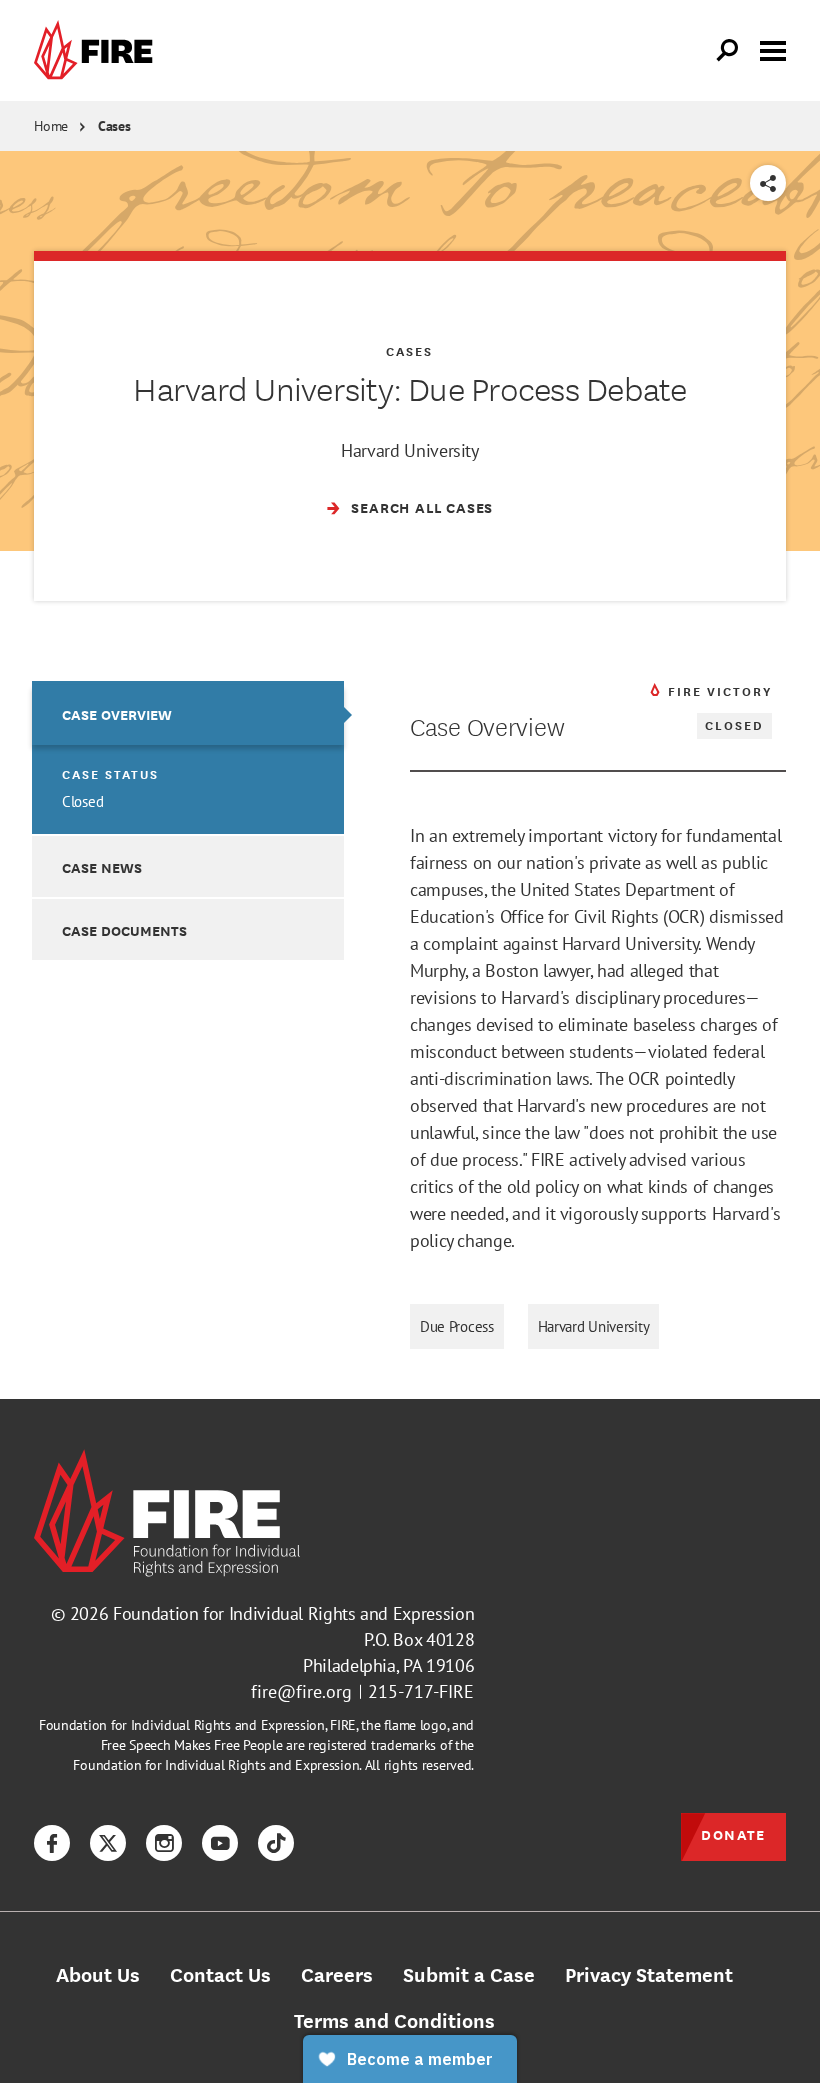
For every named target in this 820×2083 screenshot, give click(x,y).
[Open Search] (728, 51)
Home (51, 126)
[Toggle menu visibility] (773, 49)
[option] (188, 757)
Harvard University (594, 1326)
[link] (98, 50)
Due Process (457, 1326)
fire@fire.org (301, 1691)
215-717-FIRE (421, 1691)
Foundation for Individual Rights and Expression (293, 1613)
